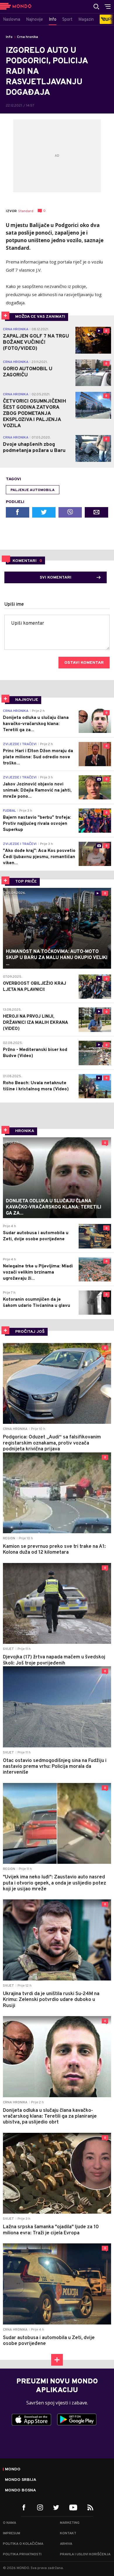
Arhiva (66, 2544)
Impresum (12, 2533)
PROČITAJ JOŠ (30, 1332)
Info (9, 37)
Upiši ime (14, 605)
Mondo (13, 2470)
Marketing (70, 2523)
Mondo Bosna (20, 2491)
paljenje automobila (33, 490)
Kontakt (68, 2533)
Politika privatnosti (22, 2554)
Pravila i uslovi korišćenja (85, 2554)
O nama (9, 2523)
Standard (26, 211)
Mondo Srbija (21, 2480)
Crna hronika (27, 37)
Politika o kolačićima (23, 2544)
